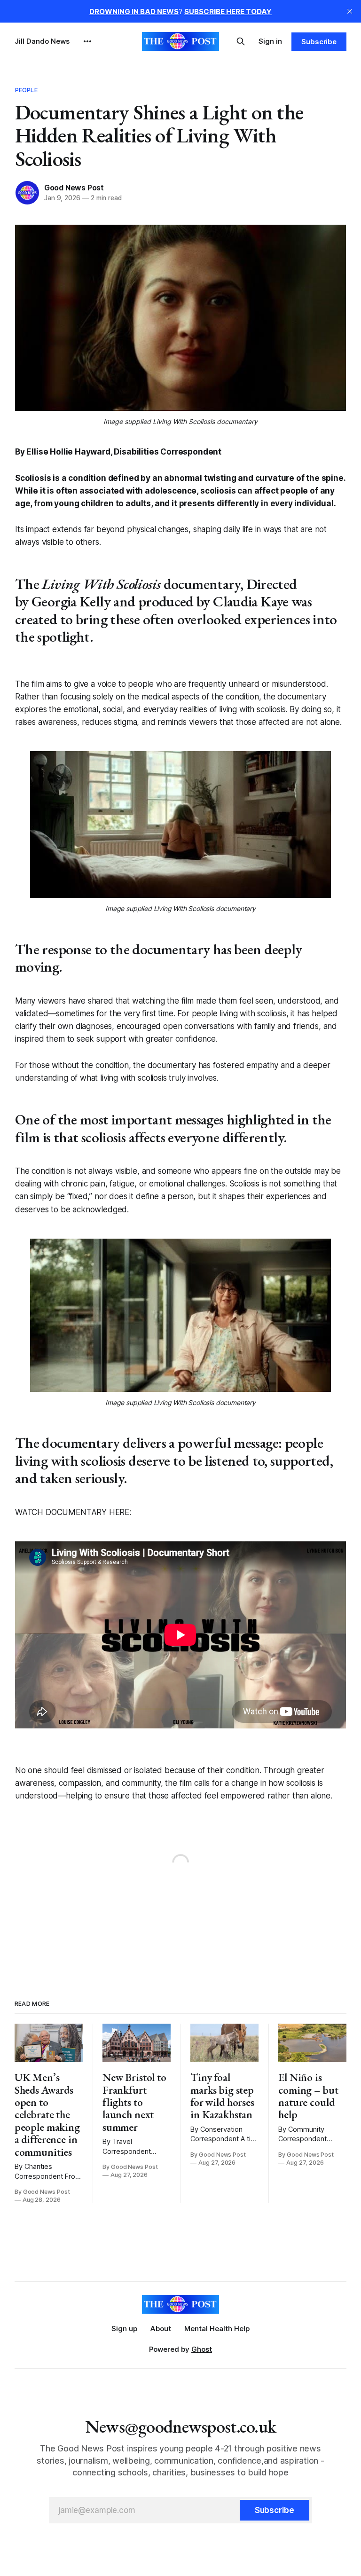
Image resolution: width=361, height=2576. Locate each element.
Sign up (124, 2329)
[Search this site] (241, 41)
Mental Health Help (217, 2329)
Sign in (270, 41)
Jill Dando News (42, 41)
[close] (350, 11)
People (26, 90)
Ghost (202, 2349)
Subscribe (319, 42)
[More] (87, 41)
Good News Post (74, 188)
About (161, 2329)
